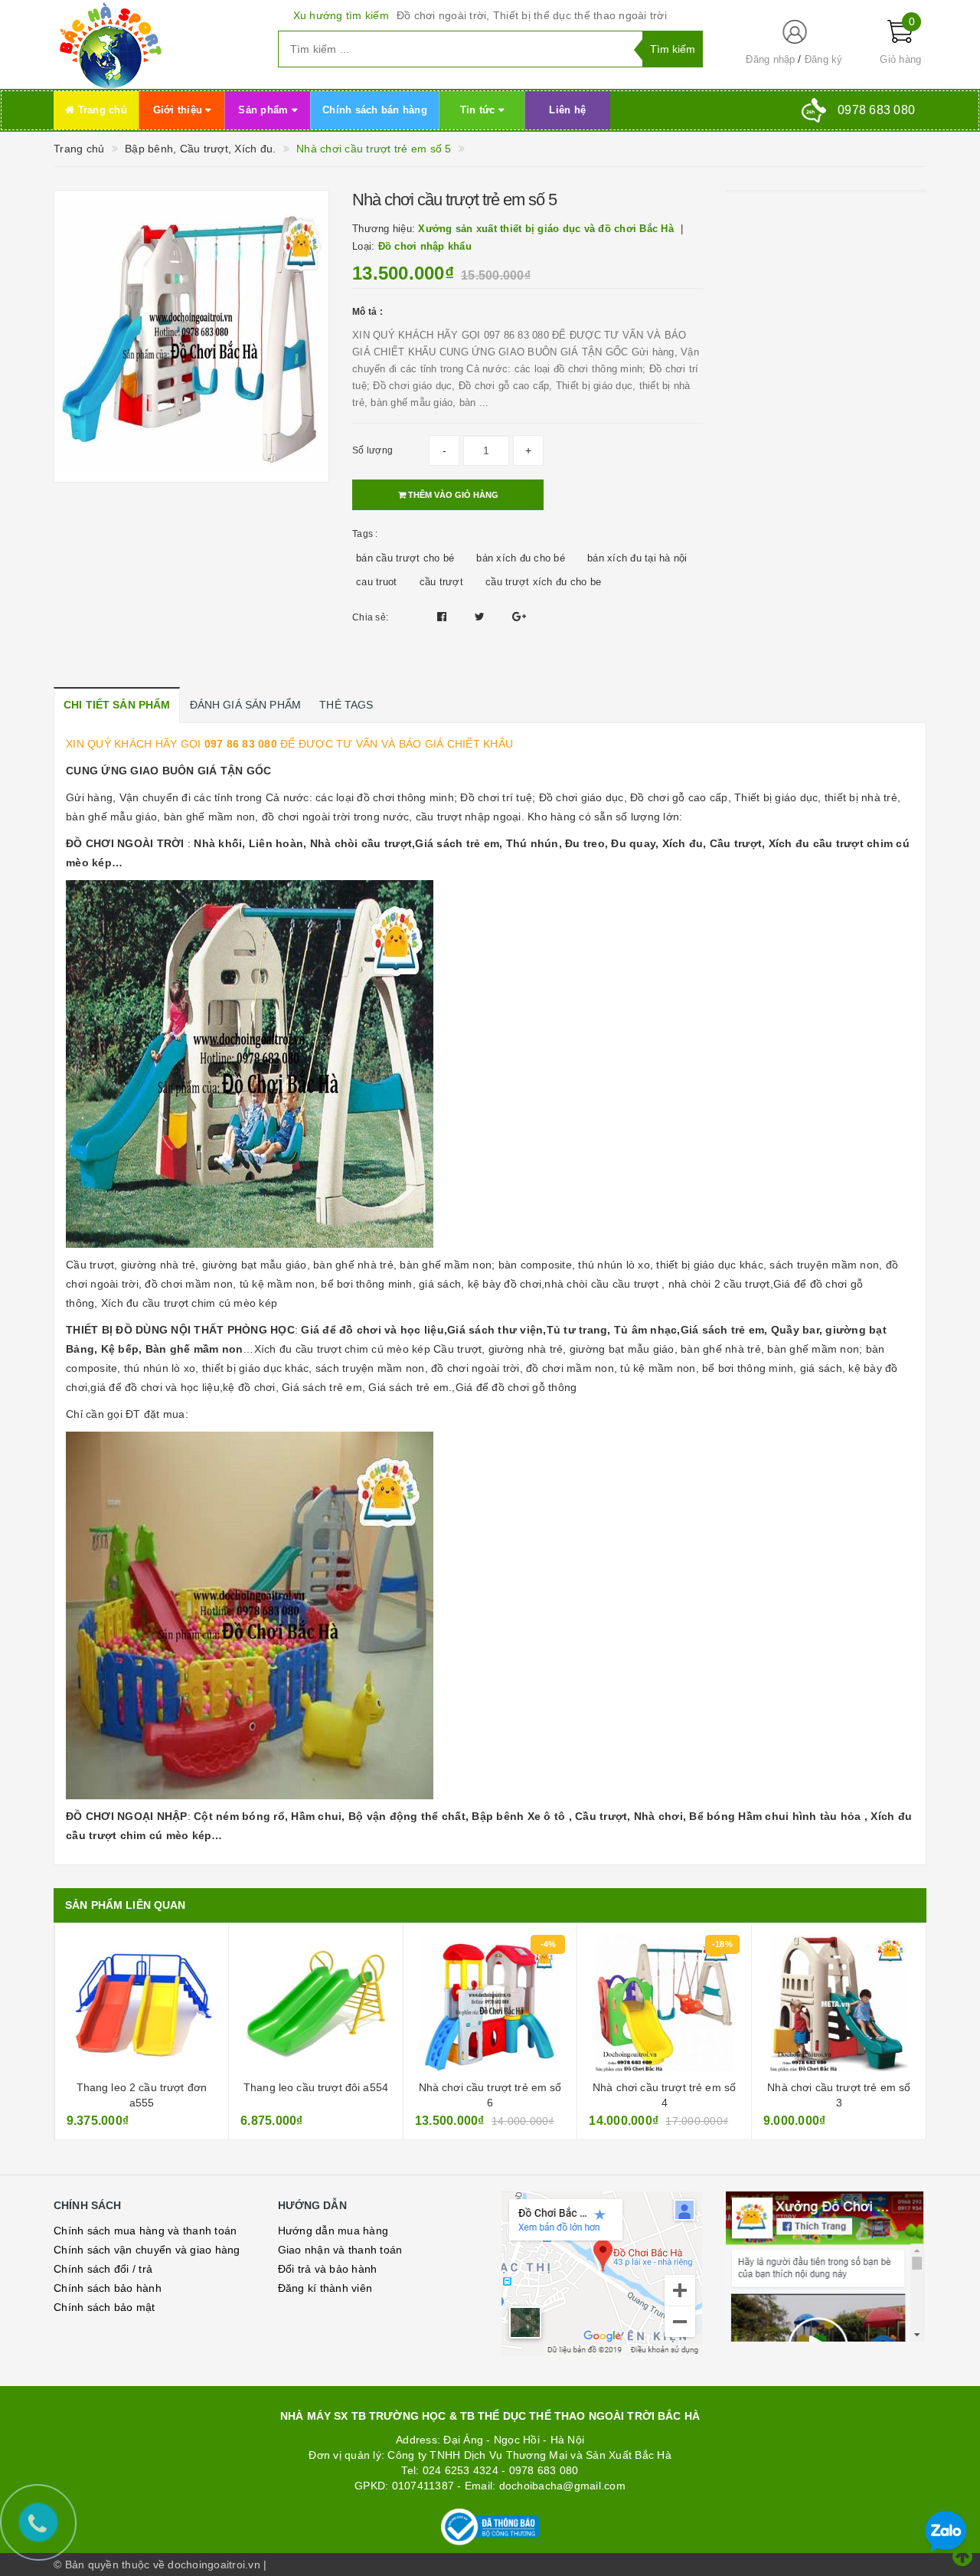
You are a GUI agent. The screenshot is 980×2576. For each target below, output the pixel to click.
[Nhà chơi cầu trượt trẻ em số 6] (490, 2004)
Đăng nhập (770, 59)
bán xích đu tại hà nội (637, 558)
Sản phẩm (265, 110)
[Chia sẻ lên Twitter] (482, 617)
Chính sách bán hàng (375, 110)
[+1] (519, 617)
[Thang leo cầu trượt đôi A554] (316, 2004)
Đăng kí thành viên (325, 2288)
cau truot (376, 582)
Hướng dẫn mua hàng (333, 2231)
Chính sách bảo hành (108, 2288)
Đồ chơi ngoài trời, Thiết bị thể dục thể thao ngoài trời (532, 15)
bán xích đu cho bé (521, 558)
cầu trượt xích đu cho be (543, 582)
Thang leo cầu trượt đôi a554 (316, 2087)
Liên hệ (567, 110)
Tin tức (479, 110)
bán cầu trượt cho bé (405, 558)
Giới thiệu (180, 110)
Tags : (365, 534)
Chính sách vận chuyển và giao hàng (147, 2250)
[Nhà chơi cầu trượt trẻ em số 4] (664, 2004)
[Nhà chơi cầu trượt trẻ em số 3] (839, 2004)
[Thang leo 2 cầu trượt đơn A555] (142, 2004)
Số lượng (372, 450)
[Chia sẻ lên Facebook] (444, 617)
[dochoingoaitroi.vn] (154, 44)
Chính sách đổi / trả (103, 2269)
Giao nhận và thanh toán (340, 2250)
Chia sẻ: (370, 617)
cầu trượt (441, 582)
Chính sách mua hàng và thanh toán (145, 2231)
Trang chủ (101, 110)
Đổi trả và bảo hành (328, 2269)
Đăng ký (824, 59)
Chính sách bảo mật (105, 2307)
